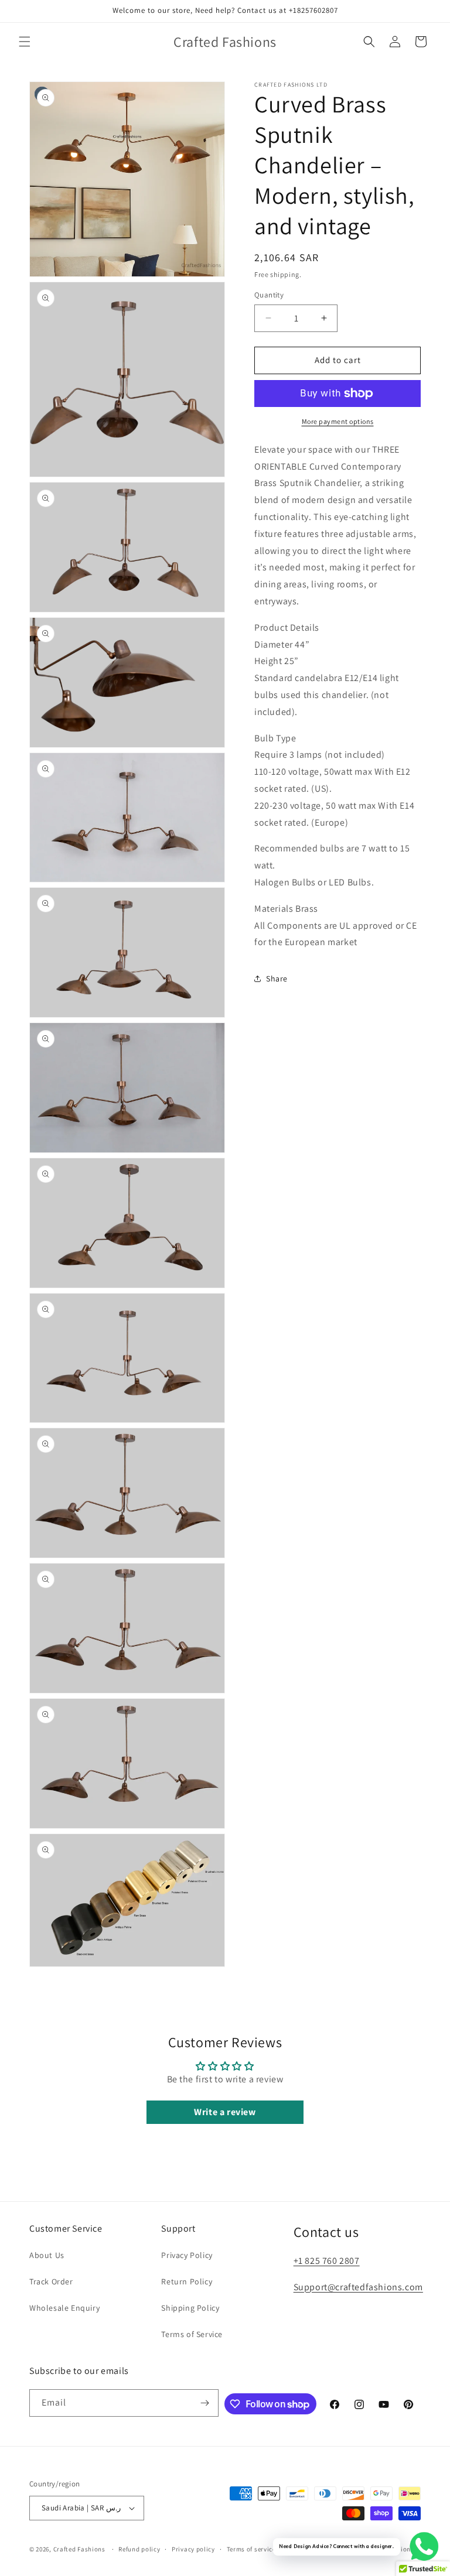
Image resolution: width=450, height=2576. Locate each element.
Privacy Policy (187, 2255)
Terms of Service (192, 2334)
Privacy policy (193, 2549)
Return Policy (187, 2281)
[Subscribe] (205, 2403)
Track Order (51, 2281)
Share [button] (277, 979)
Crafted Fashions (79, 2549)
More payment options (338, 421)
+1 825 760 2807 (327, 2261)
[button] (25, 42)
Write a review (225, 2112)
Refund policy (139, 2549)
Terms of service (251, 2549)
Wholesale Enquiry (64, 2308)
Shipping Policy (190, 2308)
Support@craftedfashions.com (358, 2287)
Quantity (269, 295)
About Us (47, 2255)
